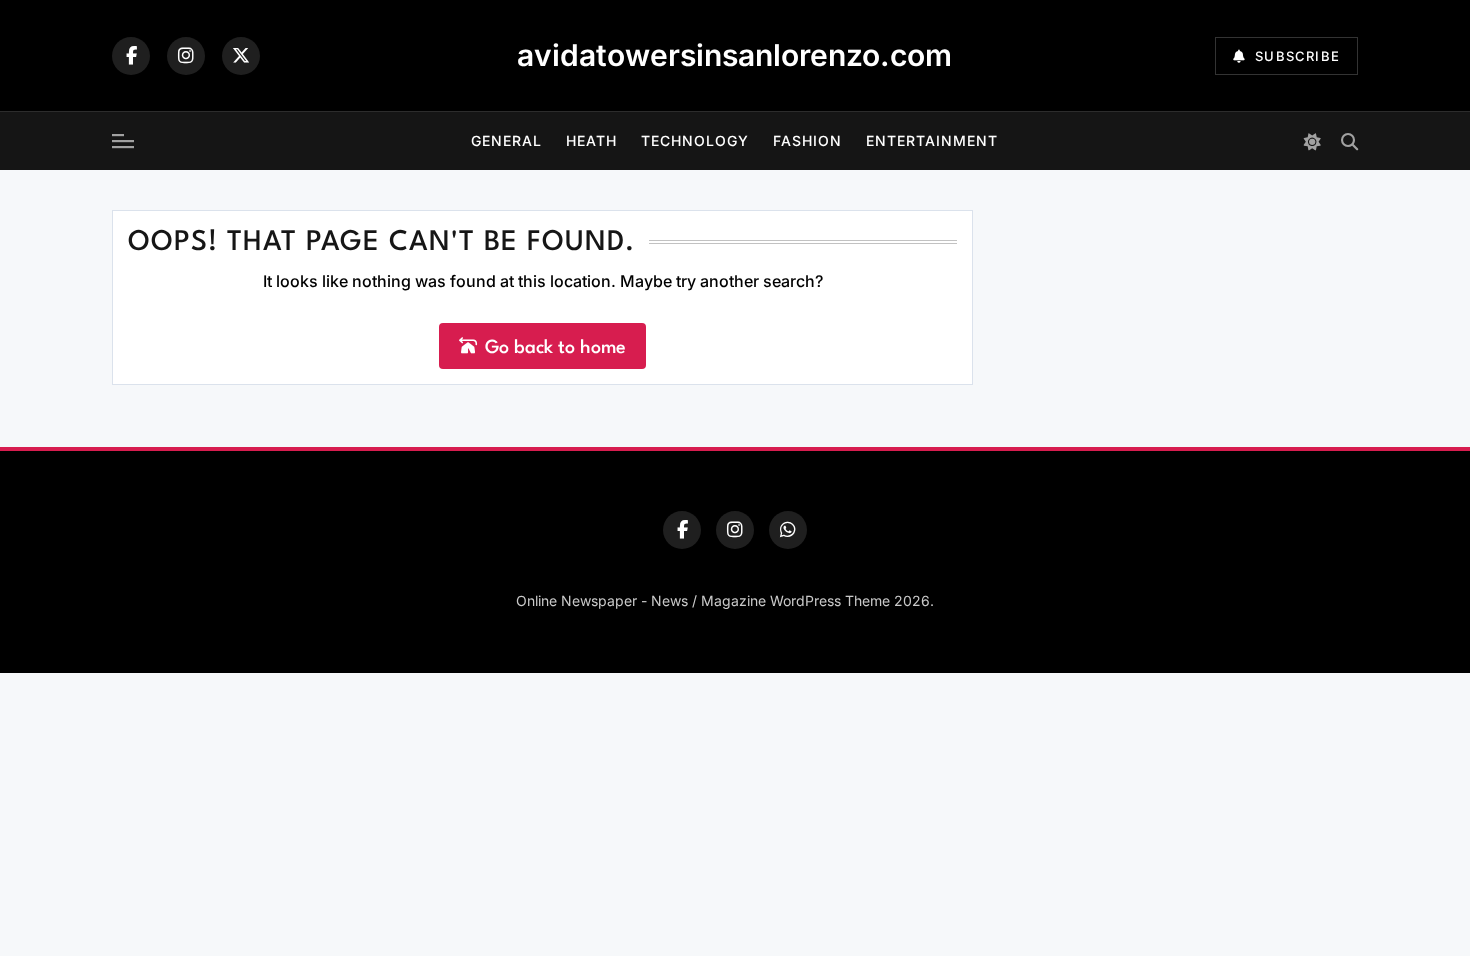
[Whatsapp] (788, 530)
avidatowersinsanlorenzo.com (734, 55)
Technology (695, 140)
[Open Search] (1349, 141)
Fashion (807, 140)
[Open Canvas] (123, 141)
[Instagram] (186, 56)
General (506, 140)
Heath (591, 140)
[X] (241, 56)
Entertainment (932, 140)
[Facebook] (131, 56)
